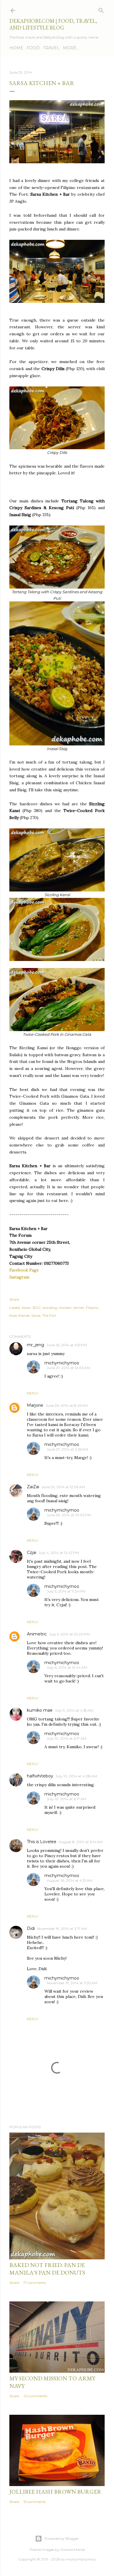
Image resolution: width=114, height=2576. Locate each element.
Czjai (32, 1552)
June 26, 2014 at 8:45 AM (67, 1405)
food (13, 1315)
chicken (65, 1308)
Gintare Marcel (73, 2550)
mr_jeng (36, 1345)
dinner (79, 1308)
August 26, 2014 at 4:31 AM (70, 1880)
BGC (37, 1308)
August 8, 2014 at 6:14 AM (81, 1842)
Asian (26, 1308)
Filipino (92, 1308)
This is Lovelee (42, 1842)
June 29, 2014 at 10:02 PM (69, 1515)
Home (16, 48)
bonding (50, 1308)
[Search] (101, 9)
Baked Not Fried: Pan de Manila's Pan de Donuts (47, 2269)
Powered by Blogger (62, 2538)
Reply (33, 1393)
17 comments (35, 2283)
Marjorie (35, 1405)
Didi (31, 1928)
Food (33, 48)
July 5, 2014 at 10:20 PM (69, 1634)
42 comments (35, 2396)
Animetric (37, 1634)
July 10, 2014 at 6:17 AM (66, 1738)
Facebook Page (24, 1270)
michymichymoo (62, 1363)
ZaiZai (33, 1487)
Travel (51, 48)
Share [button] (14, 1299)
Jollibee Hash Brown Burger (55, 2492)
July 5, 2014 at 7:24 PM (66, 1591)
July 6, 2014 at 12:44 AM (67, 1667)
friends (24, 1315)
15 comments (34, 2502)
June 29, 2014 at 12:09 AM (63, 1487)
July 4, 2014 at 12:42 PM (59, 1553)
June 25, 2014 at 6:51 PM (67, 1345)
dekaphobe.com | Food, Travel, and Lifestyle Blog (53, 24)
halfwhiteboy (40, 1776)
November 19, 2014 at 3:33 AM (72, 1983)
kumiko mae (40, 1710)
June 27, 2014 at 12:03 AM (68, 1368)
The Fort (49, 1315)
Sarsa (36, 1315)
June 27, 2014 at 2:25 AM (67, 1449)
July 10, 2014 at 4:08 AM (76, 1776)
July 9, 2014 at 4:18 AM (74, 1710)
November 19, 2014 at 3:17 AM (62, 1929)
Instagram (19, 1277)
